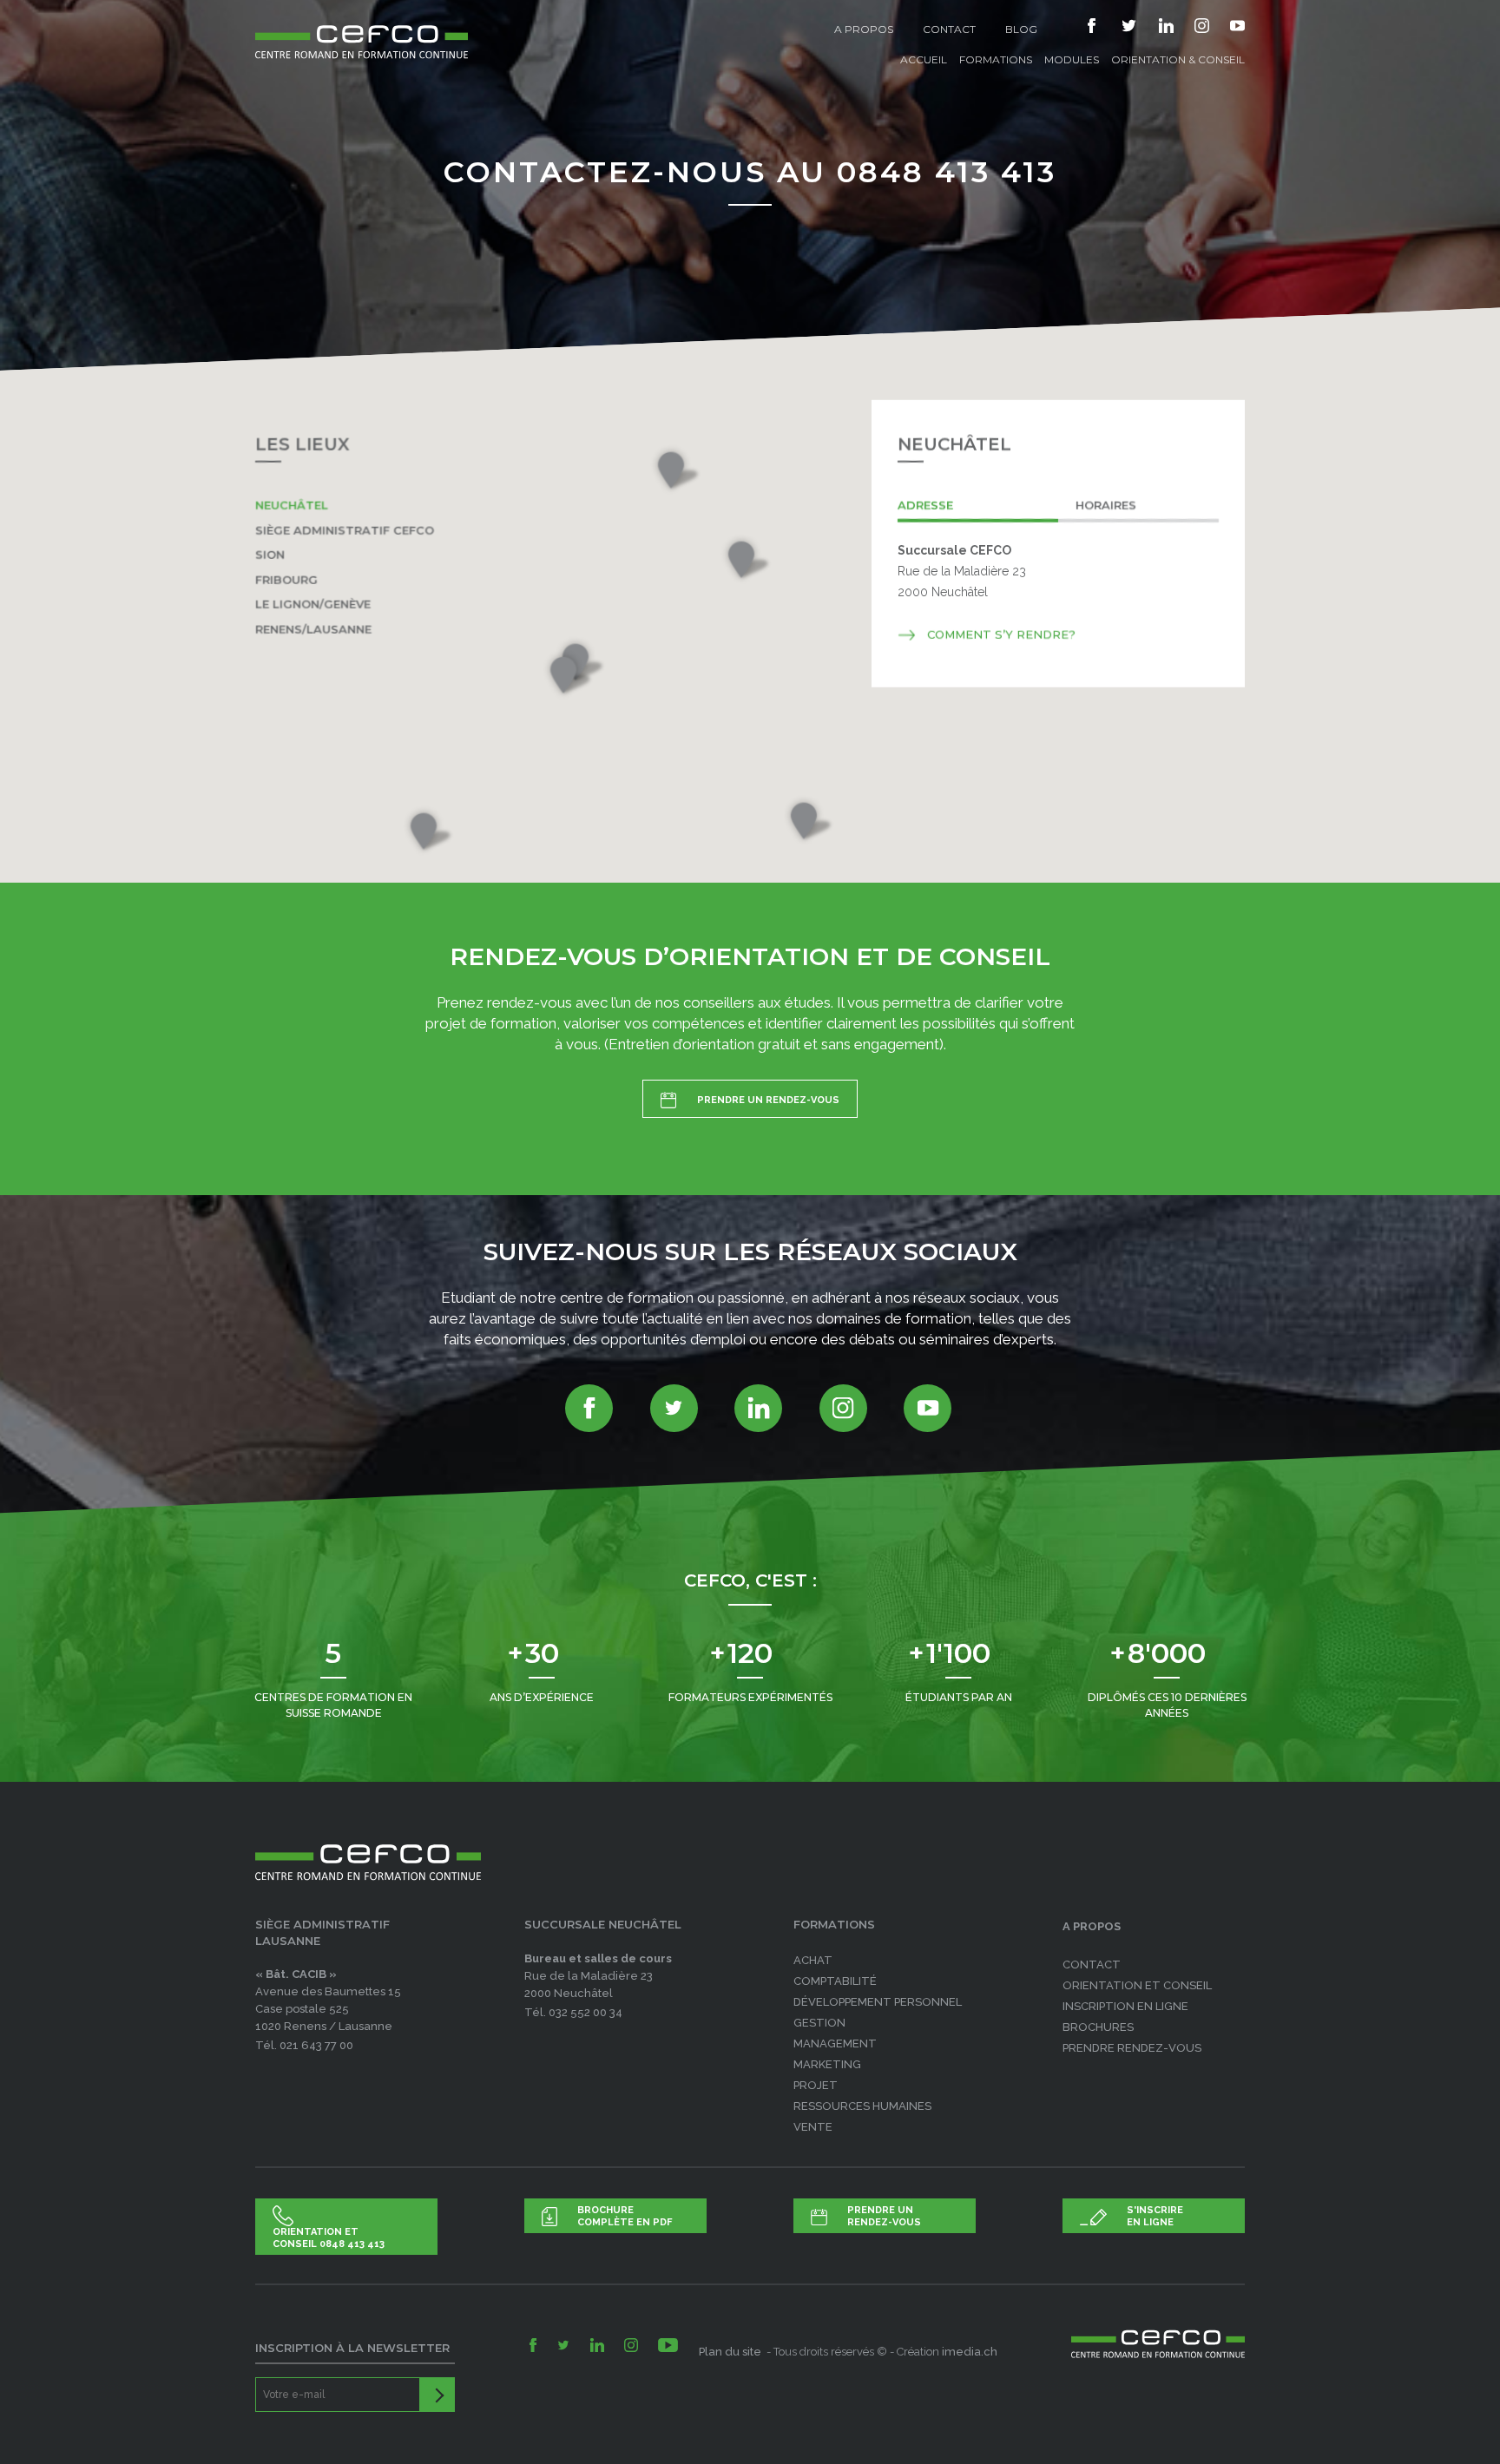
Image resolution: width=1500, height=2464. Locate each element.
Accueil (924, 59)
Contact (949, 29)
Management (835, 2043)
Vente (813, 2127)
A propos (864, 29)
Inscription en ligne (1125, 2006)
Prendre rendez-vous (1132, 2048)
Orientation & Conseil (1178, 59)
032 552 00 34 (586, 2012)
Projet (816, 2085)
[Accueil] (362, 30)
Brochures (1098, 2027)
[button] (676, 471)
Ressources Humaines (862, 2106)
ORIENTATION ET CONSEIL (1137, 1985)
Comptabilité (835, 1981)
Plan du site (731, 2352)
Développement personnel (878, 2002)
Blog (1021, 29)
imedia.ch (970, 2352)
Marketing (827, 2064)
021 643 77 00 (316, 2045)
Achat (813, 1960)
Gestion (819, 2023)
